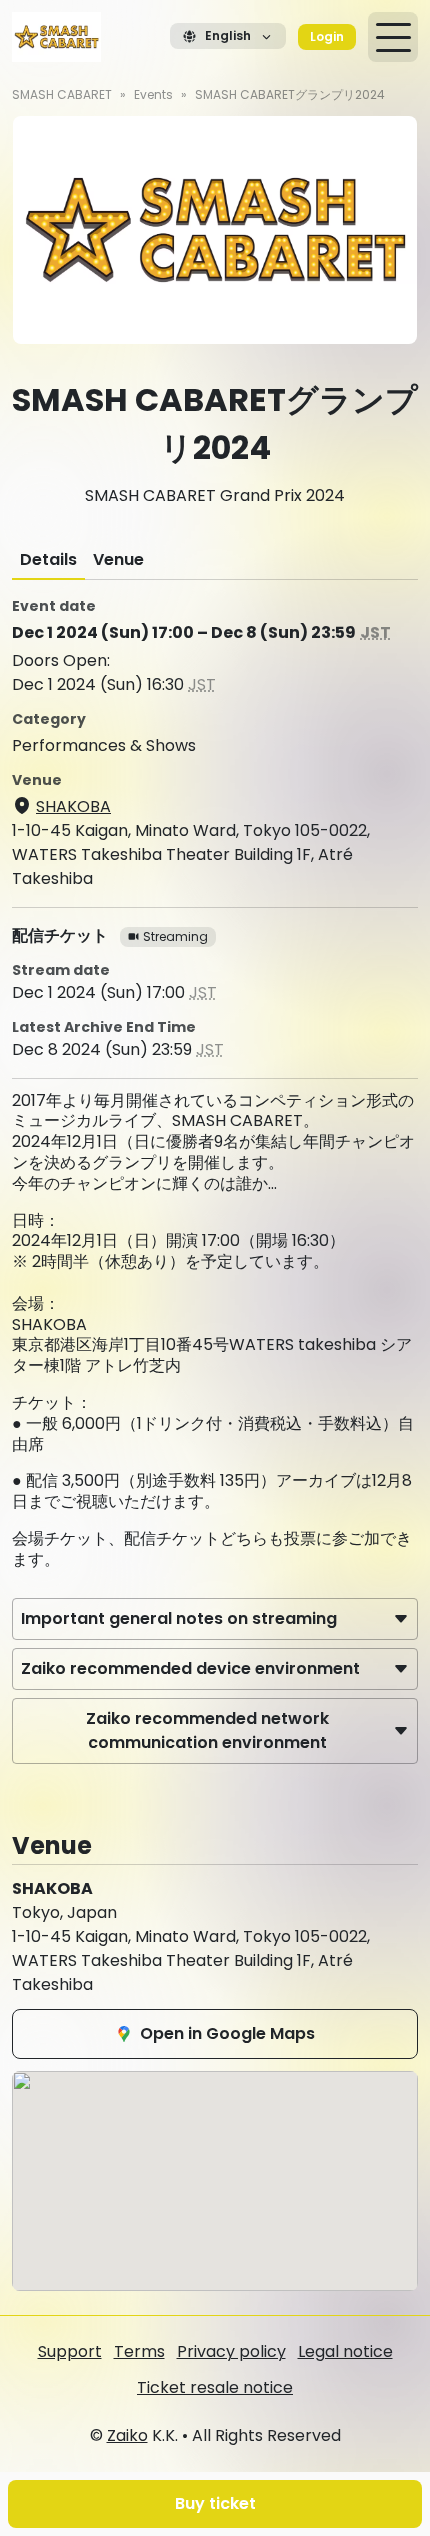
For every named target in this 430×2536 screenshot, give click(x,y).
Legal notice (345, 2351)
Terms (139, 2351)
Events (153, 94)
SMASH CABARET (62, 94)
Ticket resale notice (215, 2387)
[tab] (48, 560)
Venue (118, 559)
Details (48, 559)
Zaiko (127, 2435)
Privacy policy (231, 2351)
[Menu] (393, 37)
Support (70, 2351)
